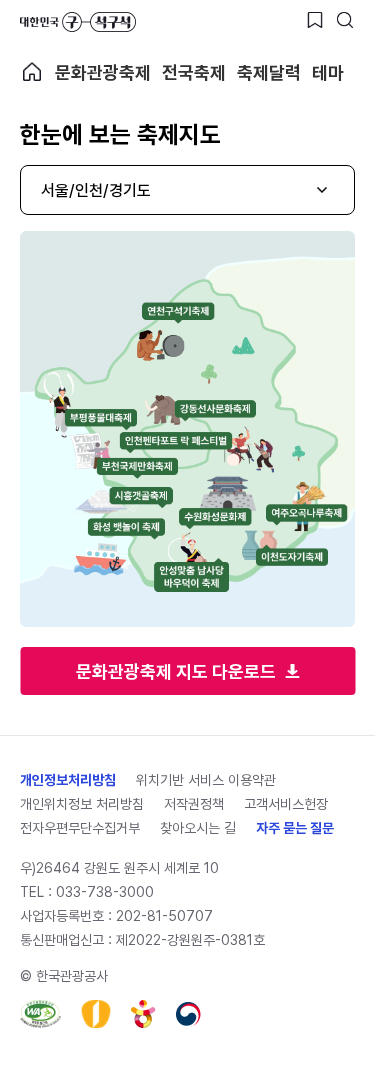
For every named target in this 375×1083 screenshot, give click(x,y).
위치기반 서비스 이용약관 (206, 780)
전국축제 (194, 72)
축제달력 (269, 72)
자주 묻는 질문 (295, 828)
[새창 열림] (40, 1014)
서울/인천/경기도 (96, 190)
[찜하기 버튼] (315, 20)
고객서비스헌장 (286, 804)
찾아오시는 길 (198, 828)
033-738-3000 (105, 892)
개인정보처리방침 (68, 780)
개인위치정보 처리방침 (82, 804)
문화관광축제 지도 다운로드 (176, 671)
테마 (328, 72)
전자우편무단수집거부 (80, 828)
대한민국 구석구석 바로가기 (78, 22)
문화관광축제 (103, 72)
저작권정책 (194, 804)
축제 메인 (32, 72)
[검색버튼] (345, 20)
